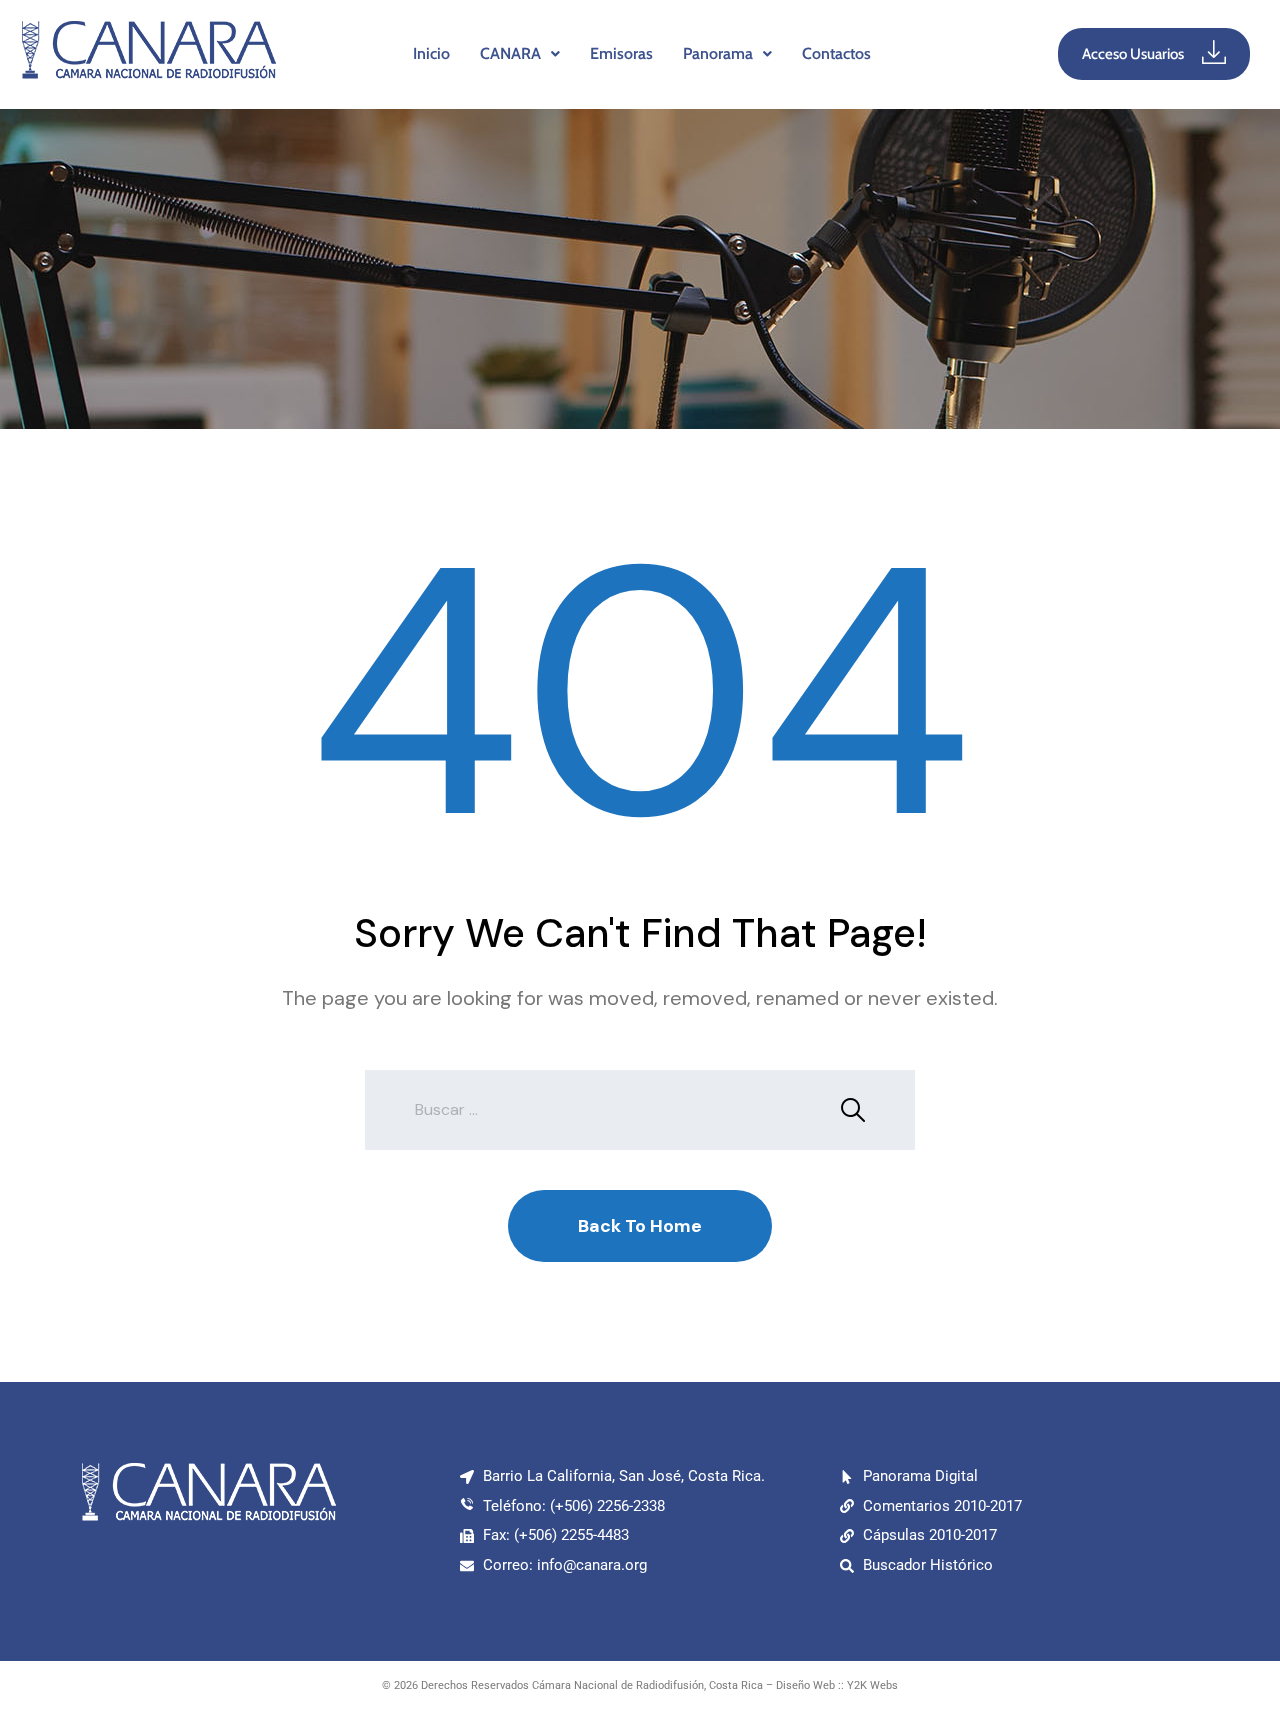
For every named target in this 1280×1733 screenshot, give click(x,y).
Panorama (718, 53)
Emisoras (621, 53)
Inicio (431, 53)
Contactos (836, 53)
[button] (520, 54)
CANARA (510, 53)
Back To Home (640, 1226)
